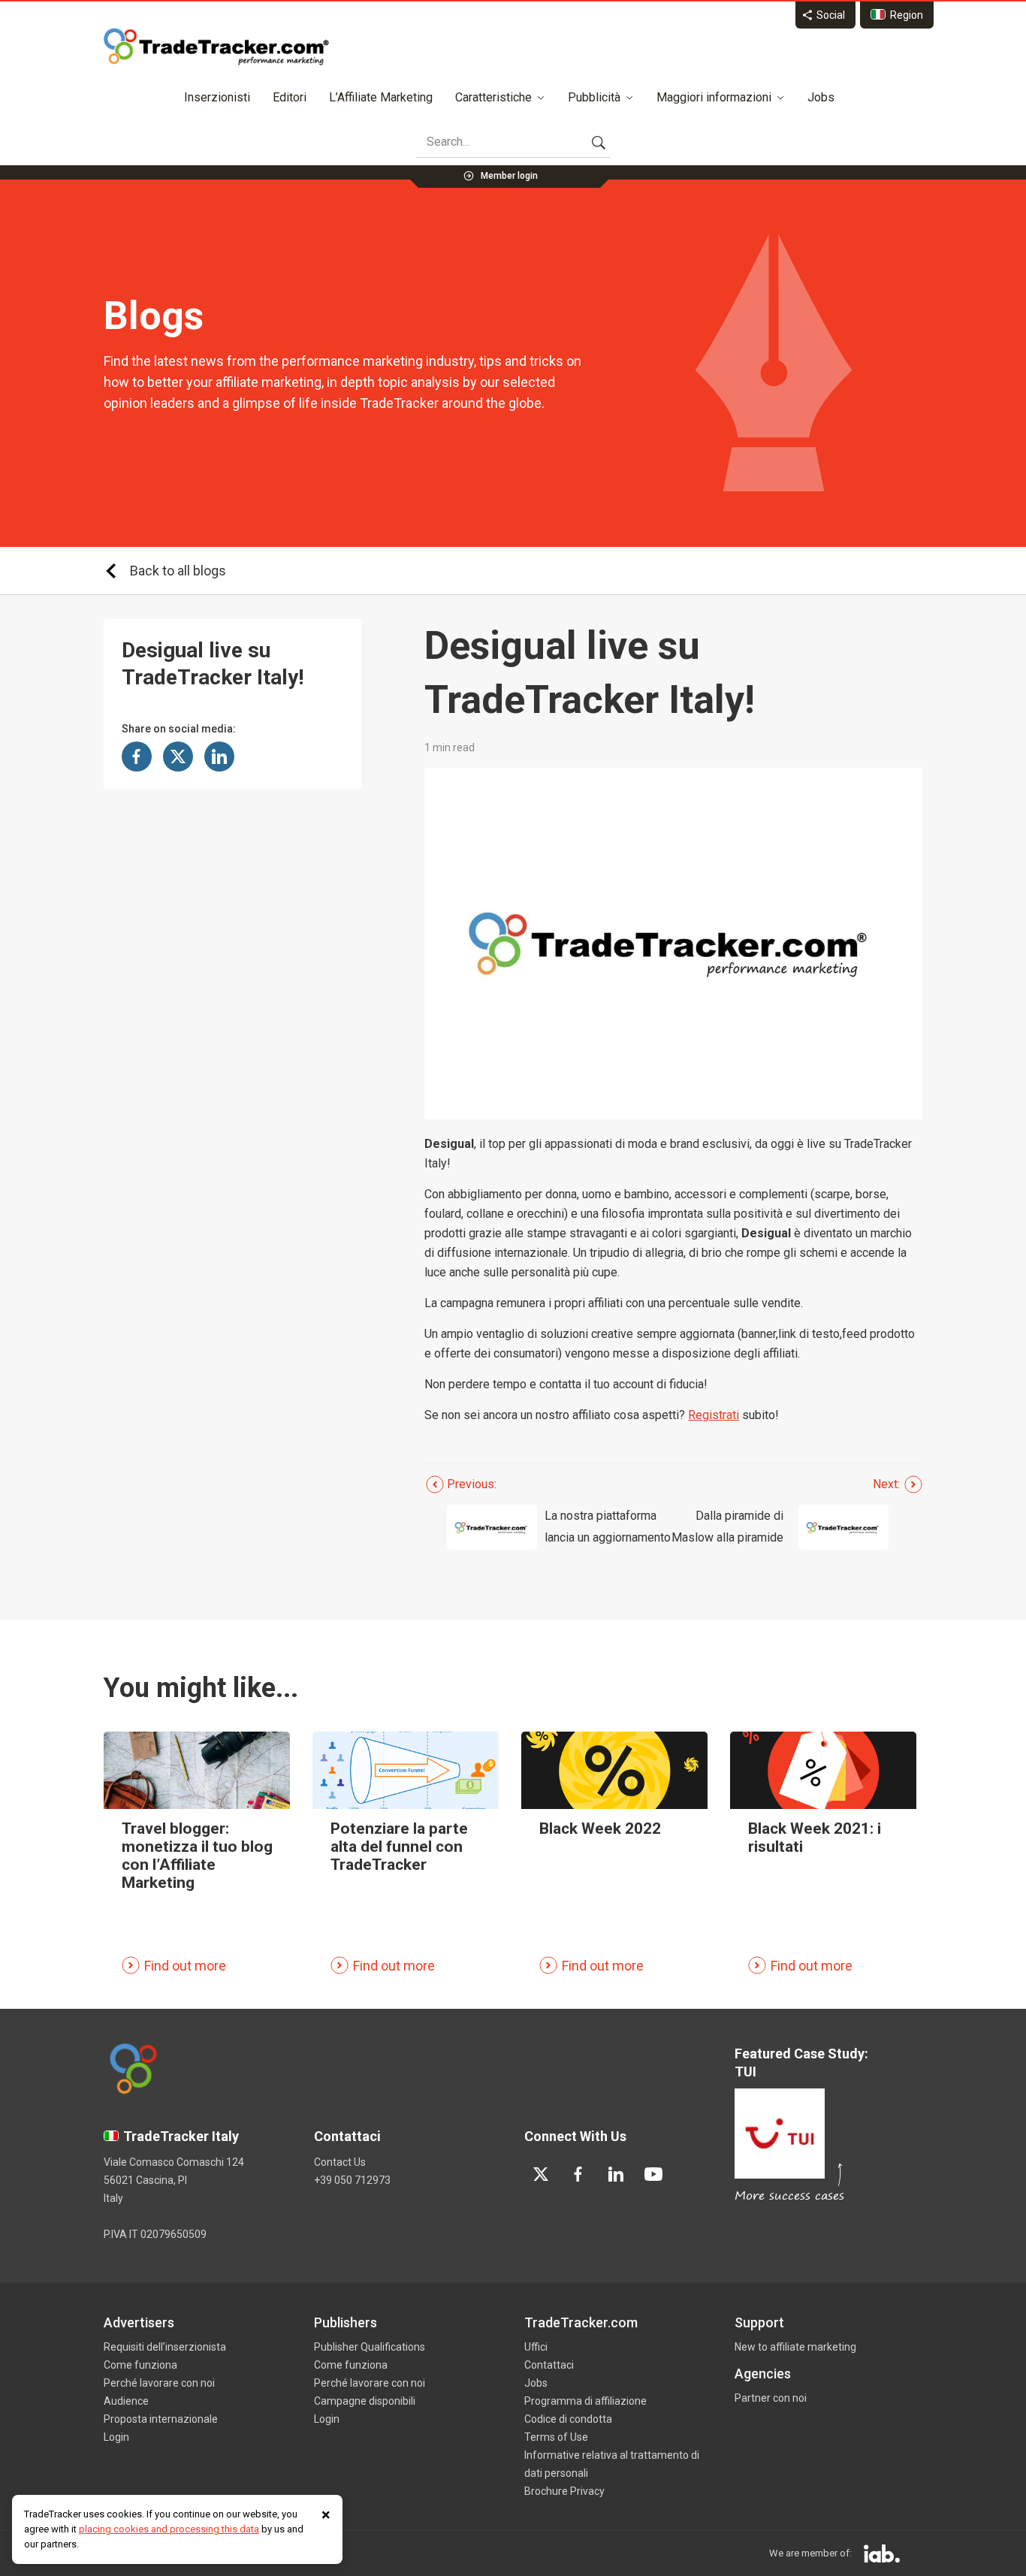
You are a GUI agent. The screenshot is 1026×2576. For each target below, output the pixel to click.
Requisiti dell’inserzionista (165, 2347)
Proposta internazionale (161, 2419)
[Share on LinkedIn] (219, 756)
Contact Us (340, 2162)
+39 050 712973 (352, 2180)
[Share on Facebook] (137, 756)
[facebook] (578, 2174)
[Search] (599, 142)
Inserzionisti (217, 97)
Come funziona (140, 2365)
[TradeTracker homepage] (216, 47)
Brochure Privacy (564, 2491)
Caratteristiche (493, 97)
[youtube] (653, 2174)
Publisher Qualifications (370, 2347)
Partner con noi (771, 2398)
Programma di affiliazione (585, 2401)
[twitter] (541, 2174)
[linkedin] (616, 2174)
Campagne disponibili (365, 2401)
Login (116, 2437)
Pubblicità (594, 97)
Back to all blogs (178, 571)
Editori (290, 97)
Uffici (536, 2347)
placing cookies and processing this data (169, 2529)
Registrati (714, 1415)
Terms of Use (556, 2437)
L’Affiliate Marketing (381, 97)
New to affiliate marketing (795, 2347)
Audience (126, 2401)
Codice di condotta (568, 2419)
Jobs (821, 97)
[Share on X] (178, 756)
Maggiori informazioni (714, 97)
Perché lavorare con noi (159, 2383)
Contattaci (549, 2365)
